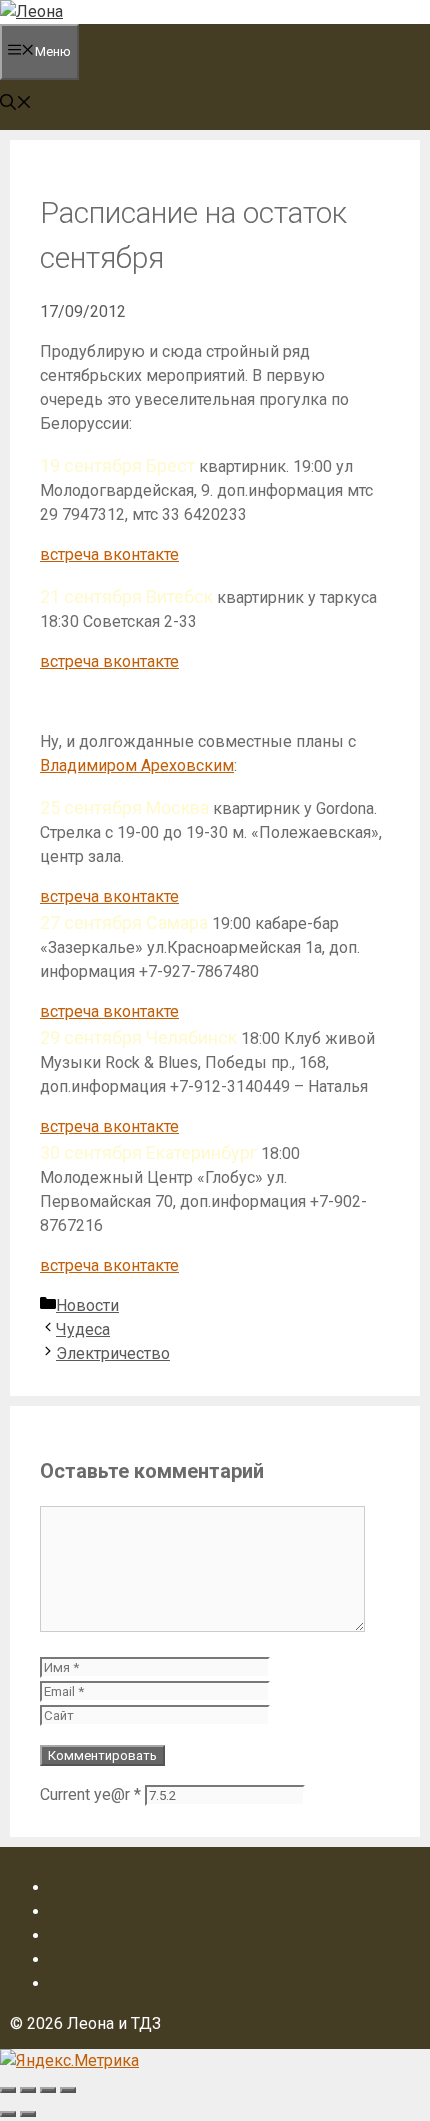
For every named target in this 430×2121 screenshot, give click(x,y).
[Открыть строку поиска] (16, 104)
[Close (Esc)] (8, 2090)
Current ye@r (90, 1794)
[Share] (28, 2090)
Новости (87, 1305)
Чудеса (83, 1329)
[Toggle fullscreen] (48, 2090)
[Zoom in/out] (68, 2090)
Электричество (113, 1353)
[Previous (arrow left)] (8, 2114)
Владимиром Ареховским (137, 765)
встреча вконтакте (109, 554)
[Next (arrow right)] (28, 2114)
